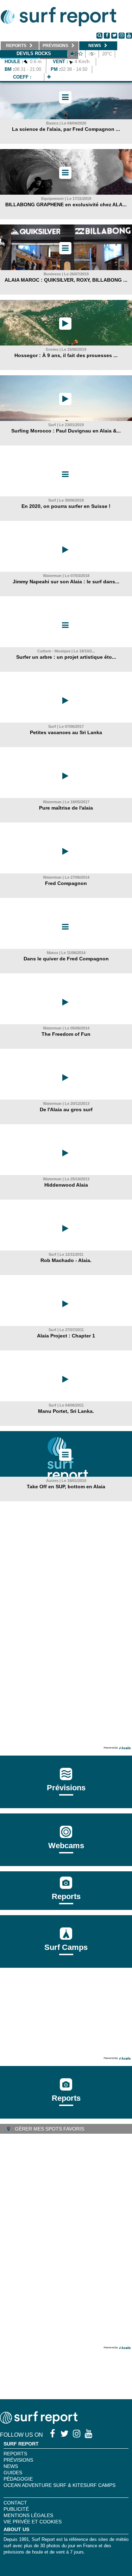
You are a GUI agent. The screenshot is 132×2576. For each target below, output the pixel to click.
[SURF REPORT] (39, 2422)
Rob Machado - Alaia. (66, 1260)
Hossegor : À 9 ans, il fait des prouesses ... (66, 355)
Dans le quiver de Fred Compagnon (66, 959)
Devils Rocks (34, 53)
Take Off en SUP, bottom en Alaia (66, 1487)
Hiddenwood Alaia (66, 1185)
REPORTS (15, 2454)
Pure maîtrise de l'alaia (66, 808)
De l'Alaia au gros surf (66, 1109)
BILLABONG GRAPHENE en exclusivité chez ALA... (66, 204)
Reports (66, 1896)
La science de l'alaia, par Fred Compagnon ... (66, 129)
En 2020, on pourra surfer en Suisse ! (66, 506)
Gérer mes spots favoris (49, 2129)
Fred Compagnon (66, 883)
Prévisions (18, 2460)
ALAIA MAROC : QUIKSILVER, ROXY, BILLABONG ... (66, 280)
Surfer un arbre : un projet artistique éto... (66, 657)
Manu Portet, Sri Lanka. (66, 1411)
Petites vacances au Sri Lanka (66, 732)
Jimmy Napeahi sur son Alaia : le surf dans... (66, 582)
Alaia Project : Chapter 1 (66, 1336)
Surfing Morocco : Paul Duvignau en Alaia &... (66, 431)
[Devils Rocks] (49, 77)
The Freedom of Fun (66, 1034)
